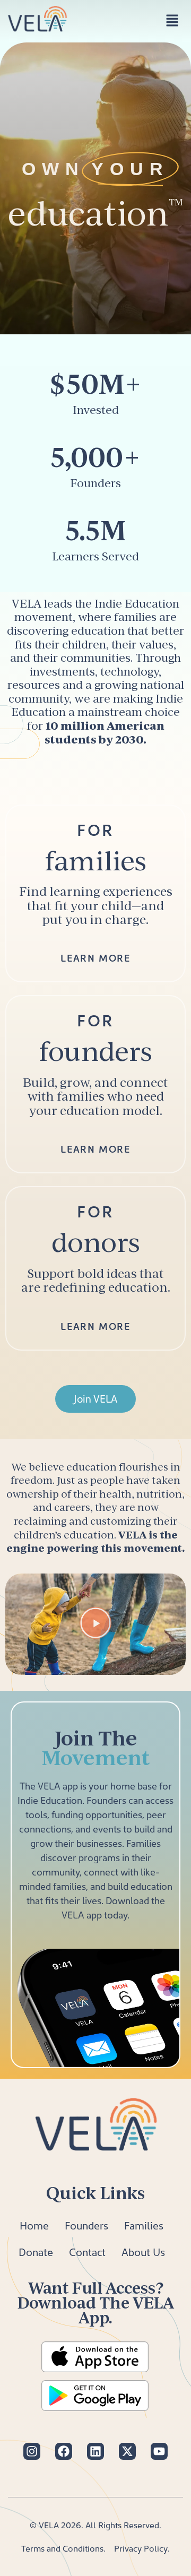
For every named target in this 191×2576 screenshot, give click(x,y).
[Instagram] (32, 2451)
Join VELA (95, 1399)
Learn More (95, 958)
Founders (86, 2225)
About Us (143, 2252)
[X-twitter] (127, 2451)
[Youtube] (159, 2451)
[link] (95, 894)
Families (144, 2225)
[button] (172, 21)
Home (34, 2225)
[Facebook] (64, 2451)
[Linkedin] (95, 2451)
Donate (36, 2252)
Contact (87, 2252)
